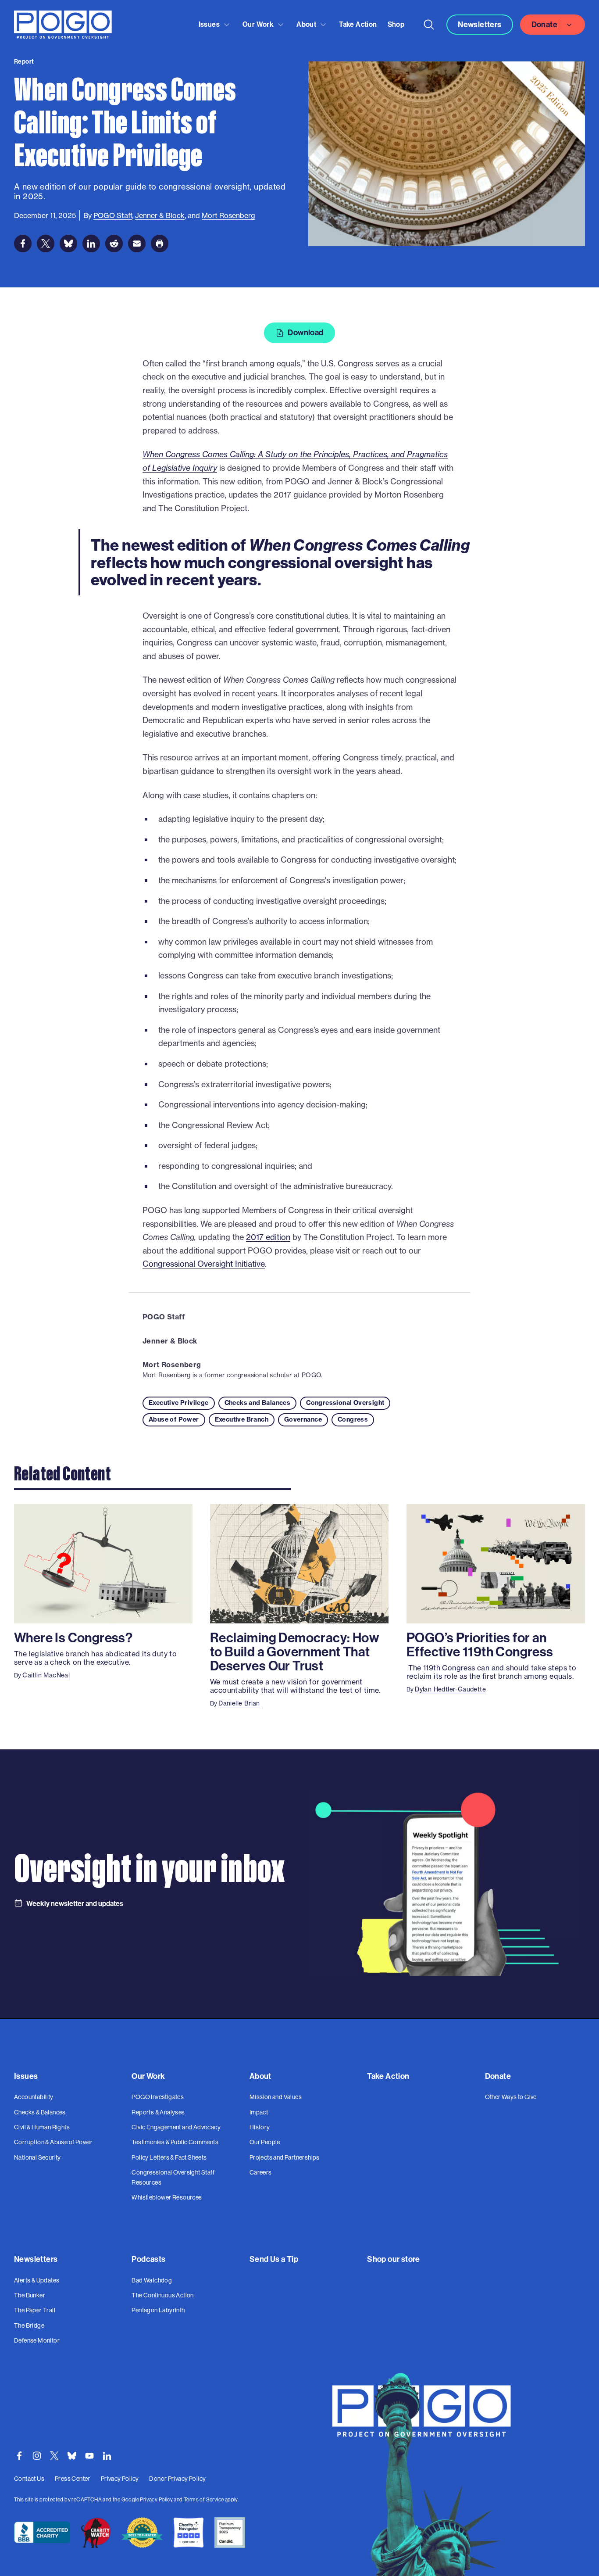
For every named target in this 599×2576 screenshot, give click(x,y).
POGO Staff (164, 1317)
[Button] (429, 25)
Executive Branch (242, 1419)
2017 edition (268, 1237)
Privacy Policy (156, 2499)
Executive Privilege (179, 1403)
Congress (353, 1419)
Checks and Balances (258, 1403)
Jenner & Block (170, 1341)
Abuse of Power (174, 1419)
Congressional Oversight (345, 1403)
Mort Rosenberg (172, 1365)
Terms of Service (204, 2499)
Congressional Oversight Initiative (204, 1264)
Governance (303, 1419)
